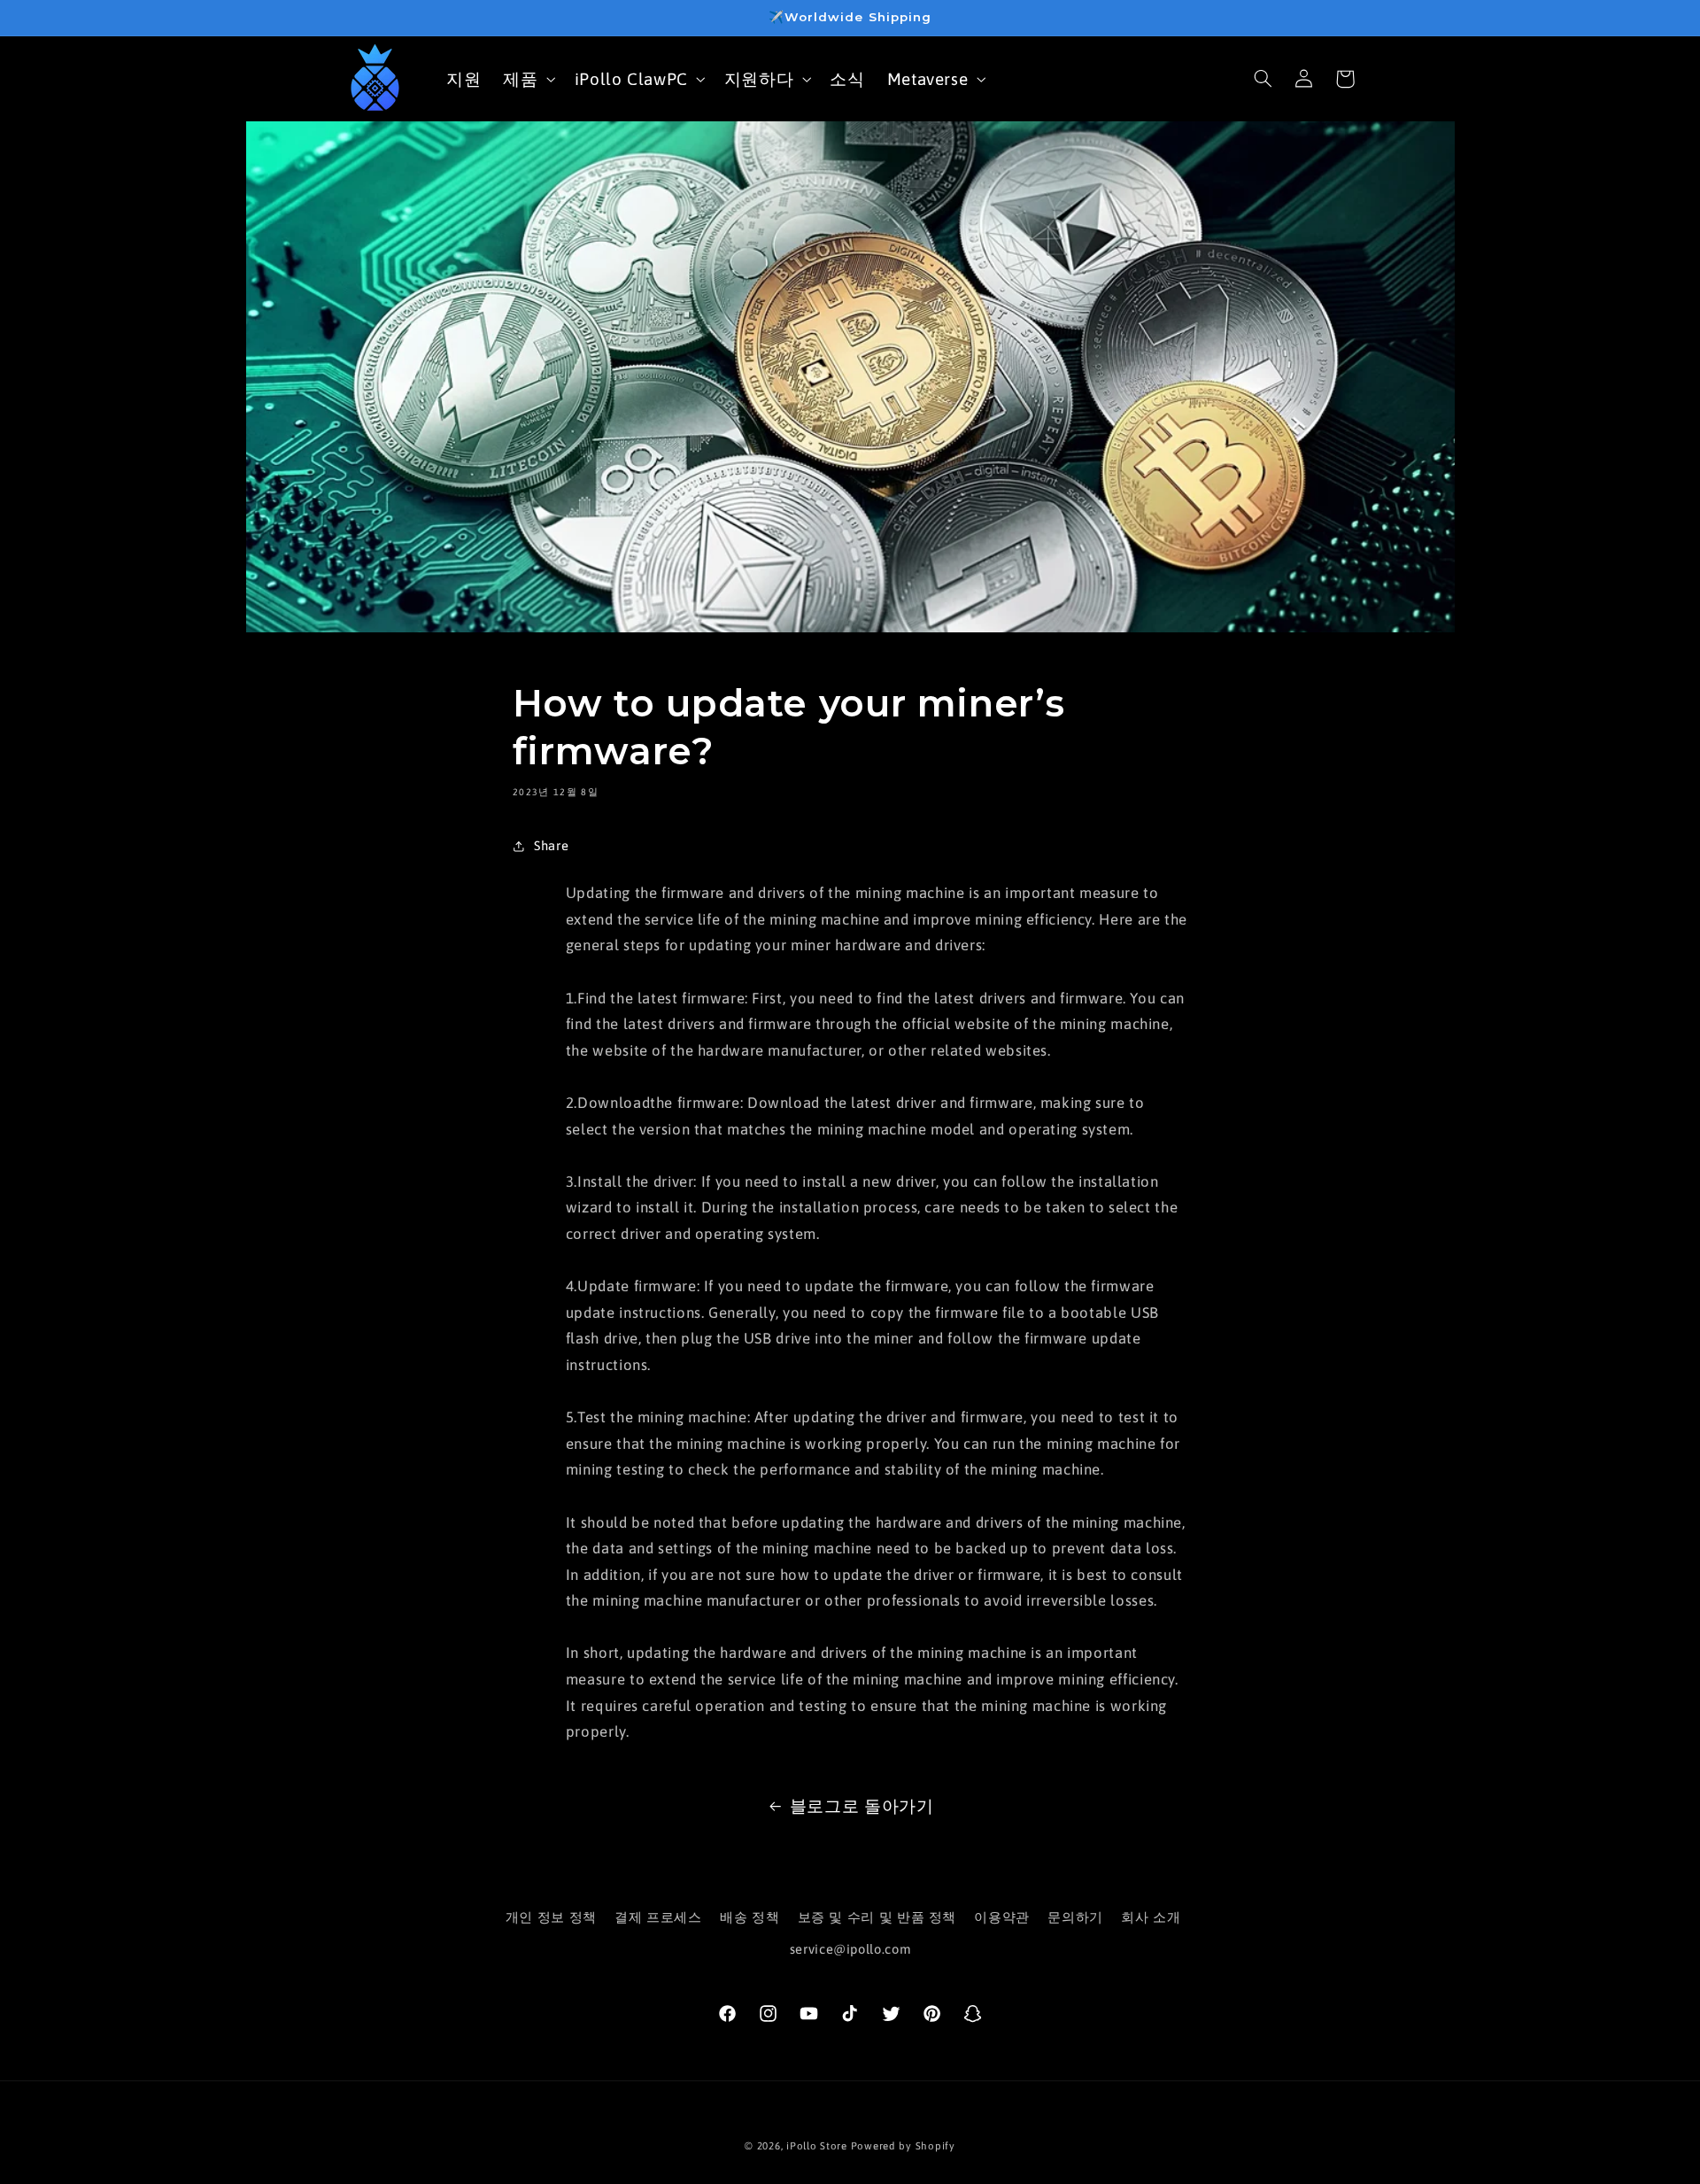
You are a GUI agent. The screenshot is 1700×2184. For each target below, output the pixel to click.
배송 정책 (750, 1917)
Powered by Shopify (903, 2145)
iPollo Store (817, 2145)
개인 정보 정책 (551, 1917)
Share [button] (551, 845)
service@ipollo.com (850, 1949)
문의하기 (1075, 1917)
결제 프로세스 (658, 1917)
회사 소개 (1151, 1917)
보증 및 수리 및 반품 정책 (877, 1917)
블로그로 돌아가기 (862, 1806)
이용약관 (1002, 1917)
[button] (528, 78)
